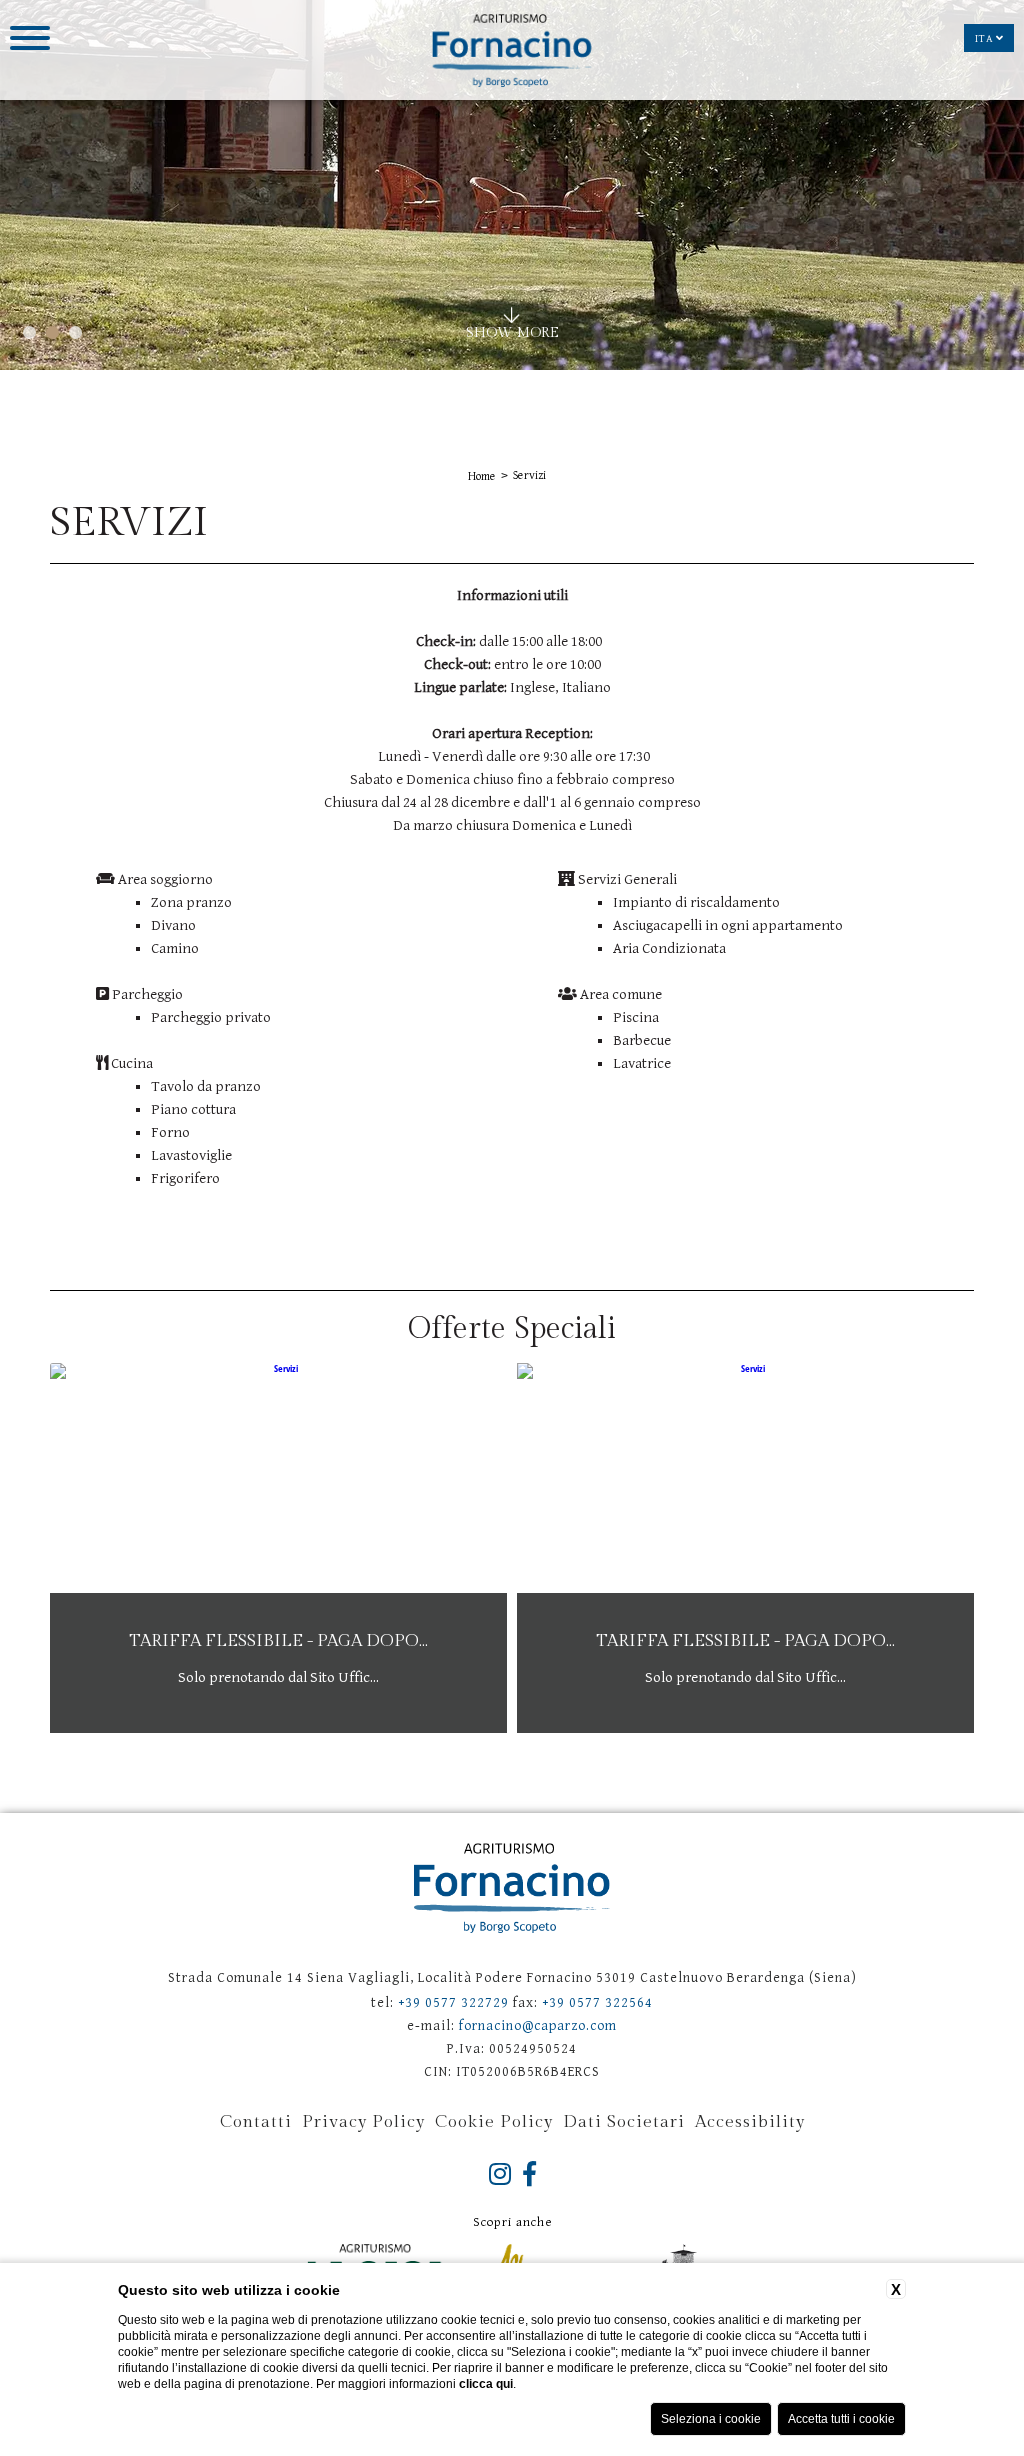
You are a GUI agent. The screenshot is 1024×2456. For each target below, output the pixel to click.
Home (482, 476)
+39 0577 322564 (597, 2003)
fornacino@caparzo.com (538, 2026)
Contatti (256, 2122)
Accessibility (750, 2122)
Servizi (529, 475)
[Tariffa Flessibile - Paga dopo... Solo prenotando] (278, 1729)
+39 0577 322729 (453, 2003)
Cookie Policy (494, 2122)
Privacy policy (363, 2122)
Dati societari (624, 2122)
